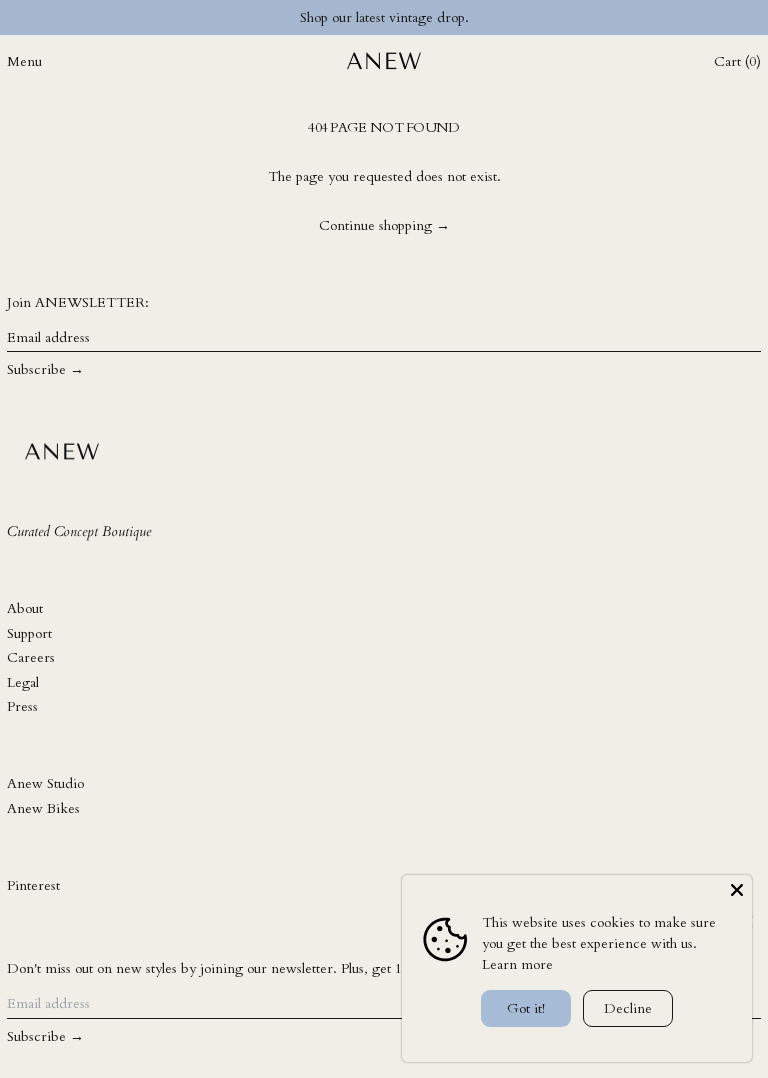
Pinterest (33, 885)
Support (29, 633)
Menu (24, 61)
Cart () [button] (737, 61)
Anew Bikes (43, 808)
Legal (23, 682)
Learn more (517, 964)
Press (22, 706)
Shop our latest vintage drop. (384, 17)
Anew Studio (45, 783)
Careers (31, 657)
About (25, 608)
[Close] (737, 890)
